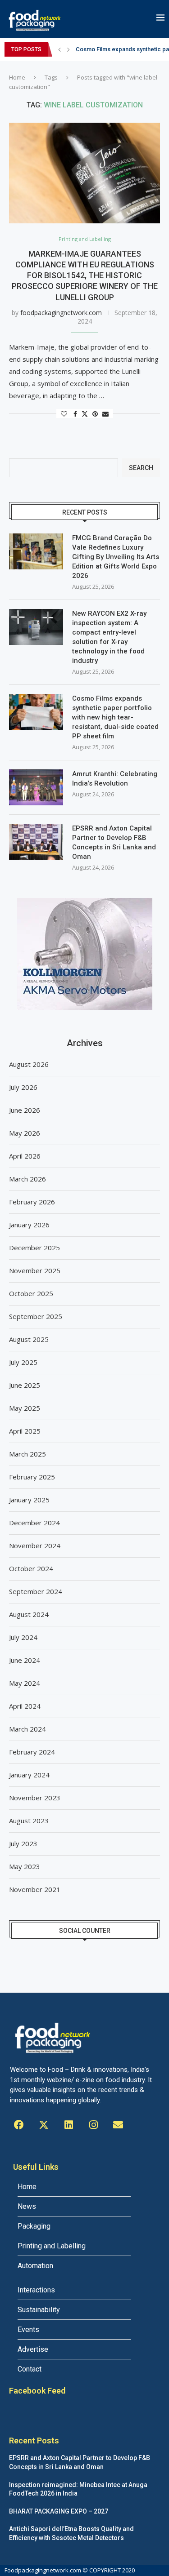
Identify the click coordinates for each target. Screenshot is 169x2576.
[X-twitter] (44, 2125)
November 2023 (35, 1798)
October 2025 (31, 1293)
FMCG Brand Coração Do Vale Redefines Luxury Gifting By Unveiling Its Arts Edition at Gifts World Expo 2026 (116, 557)
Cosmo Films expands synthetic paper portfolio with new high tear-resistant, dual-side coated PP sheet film (115, 717)
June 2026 (25, 1110)
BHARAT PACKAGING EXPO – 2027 (59, 2511)
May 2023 (25, 1866)
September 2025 (36, 1316)
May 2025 (25, 1408)
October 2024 (31, 1568)
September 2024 (36, 1591)
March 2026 (27, 1179)
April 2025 (25, 1431)
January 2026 (29, 1225)
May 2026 (25, 1133)
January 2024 (29, 1775)
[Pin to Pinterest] (95, 414)
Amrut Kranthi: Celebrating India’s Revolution (115, 779)
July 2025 (23, 1362)
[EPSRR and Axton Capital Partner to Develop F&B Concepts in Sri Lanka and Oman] (36, 842)
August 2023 (29, 1821)
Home (17, 77)
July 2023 (23, 1843)
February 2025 (32, 1477)
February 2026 (32, 1202)
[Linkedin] (69, 2125)
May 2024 (25, 1683)
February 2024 (32, 1752)
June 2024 (25, 1660)
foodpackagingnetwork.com (61, 313)
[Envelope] (118, 2125)
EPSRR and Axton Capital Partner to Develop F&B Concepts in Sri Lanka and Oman (114, 842)
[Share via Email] (105, 414)
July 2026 (23, 1087)
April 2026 (25, 1156)
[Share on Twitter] (85, 414)
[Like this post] (64, 414)
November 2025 (35, 1270)
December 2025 (34, 1248)
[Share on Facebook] (75, 414)
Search (141, 468)
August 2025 (29, 1339)
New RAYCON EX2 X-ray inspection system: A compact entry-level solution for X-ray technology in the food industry (109, 637)
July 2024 (23, 1637)
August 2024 (29, 1614)
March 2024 (27, 1729)
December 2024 (34, 1523)
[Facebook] (19, 2125)
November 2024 (35, 1546)
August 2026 (29, 1064)
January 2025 (29, 1500)
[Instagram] (93, 2125)
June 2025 (25, 1385)
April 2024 (25, 1706)
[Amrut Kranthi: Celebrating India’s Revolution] (36, 787)
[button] (59, 49)
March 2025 (27, 1454)
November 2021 (35, 1889)
